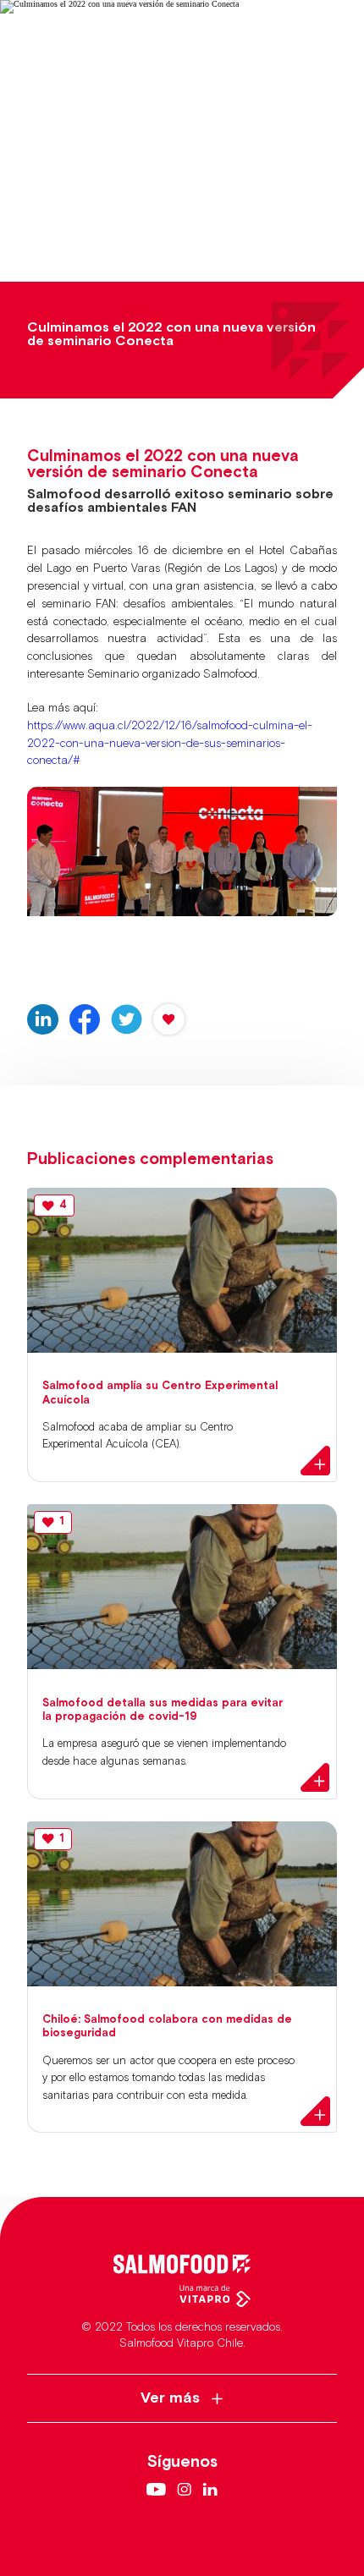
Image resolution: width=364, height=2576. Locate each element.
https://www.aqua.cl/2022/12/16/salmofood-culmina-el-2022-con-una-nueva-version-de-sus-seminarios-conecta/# (170, 744)
